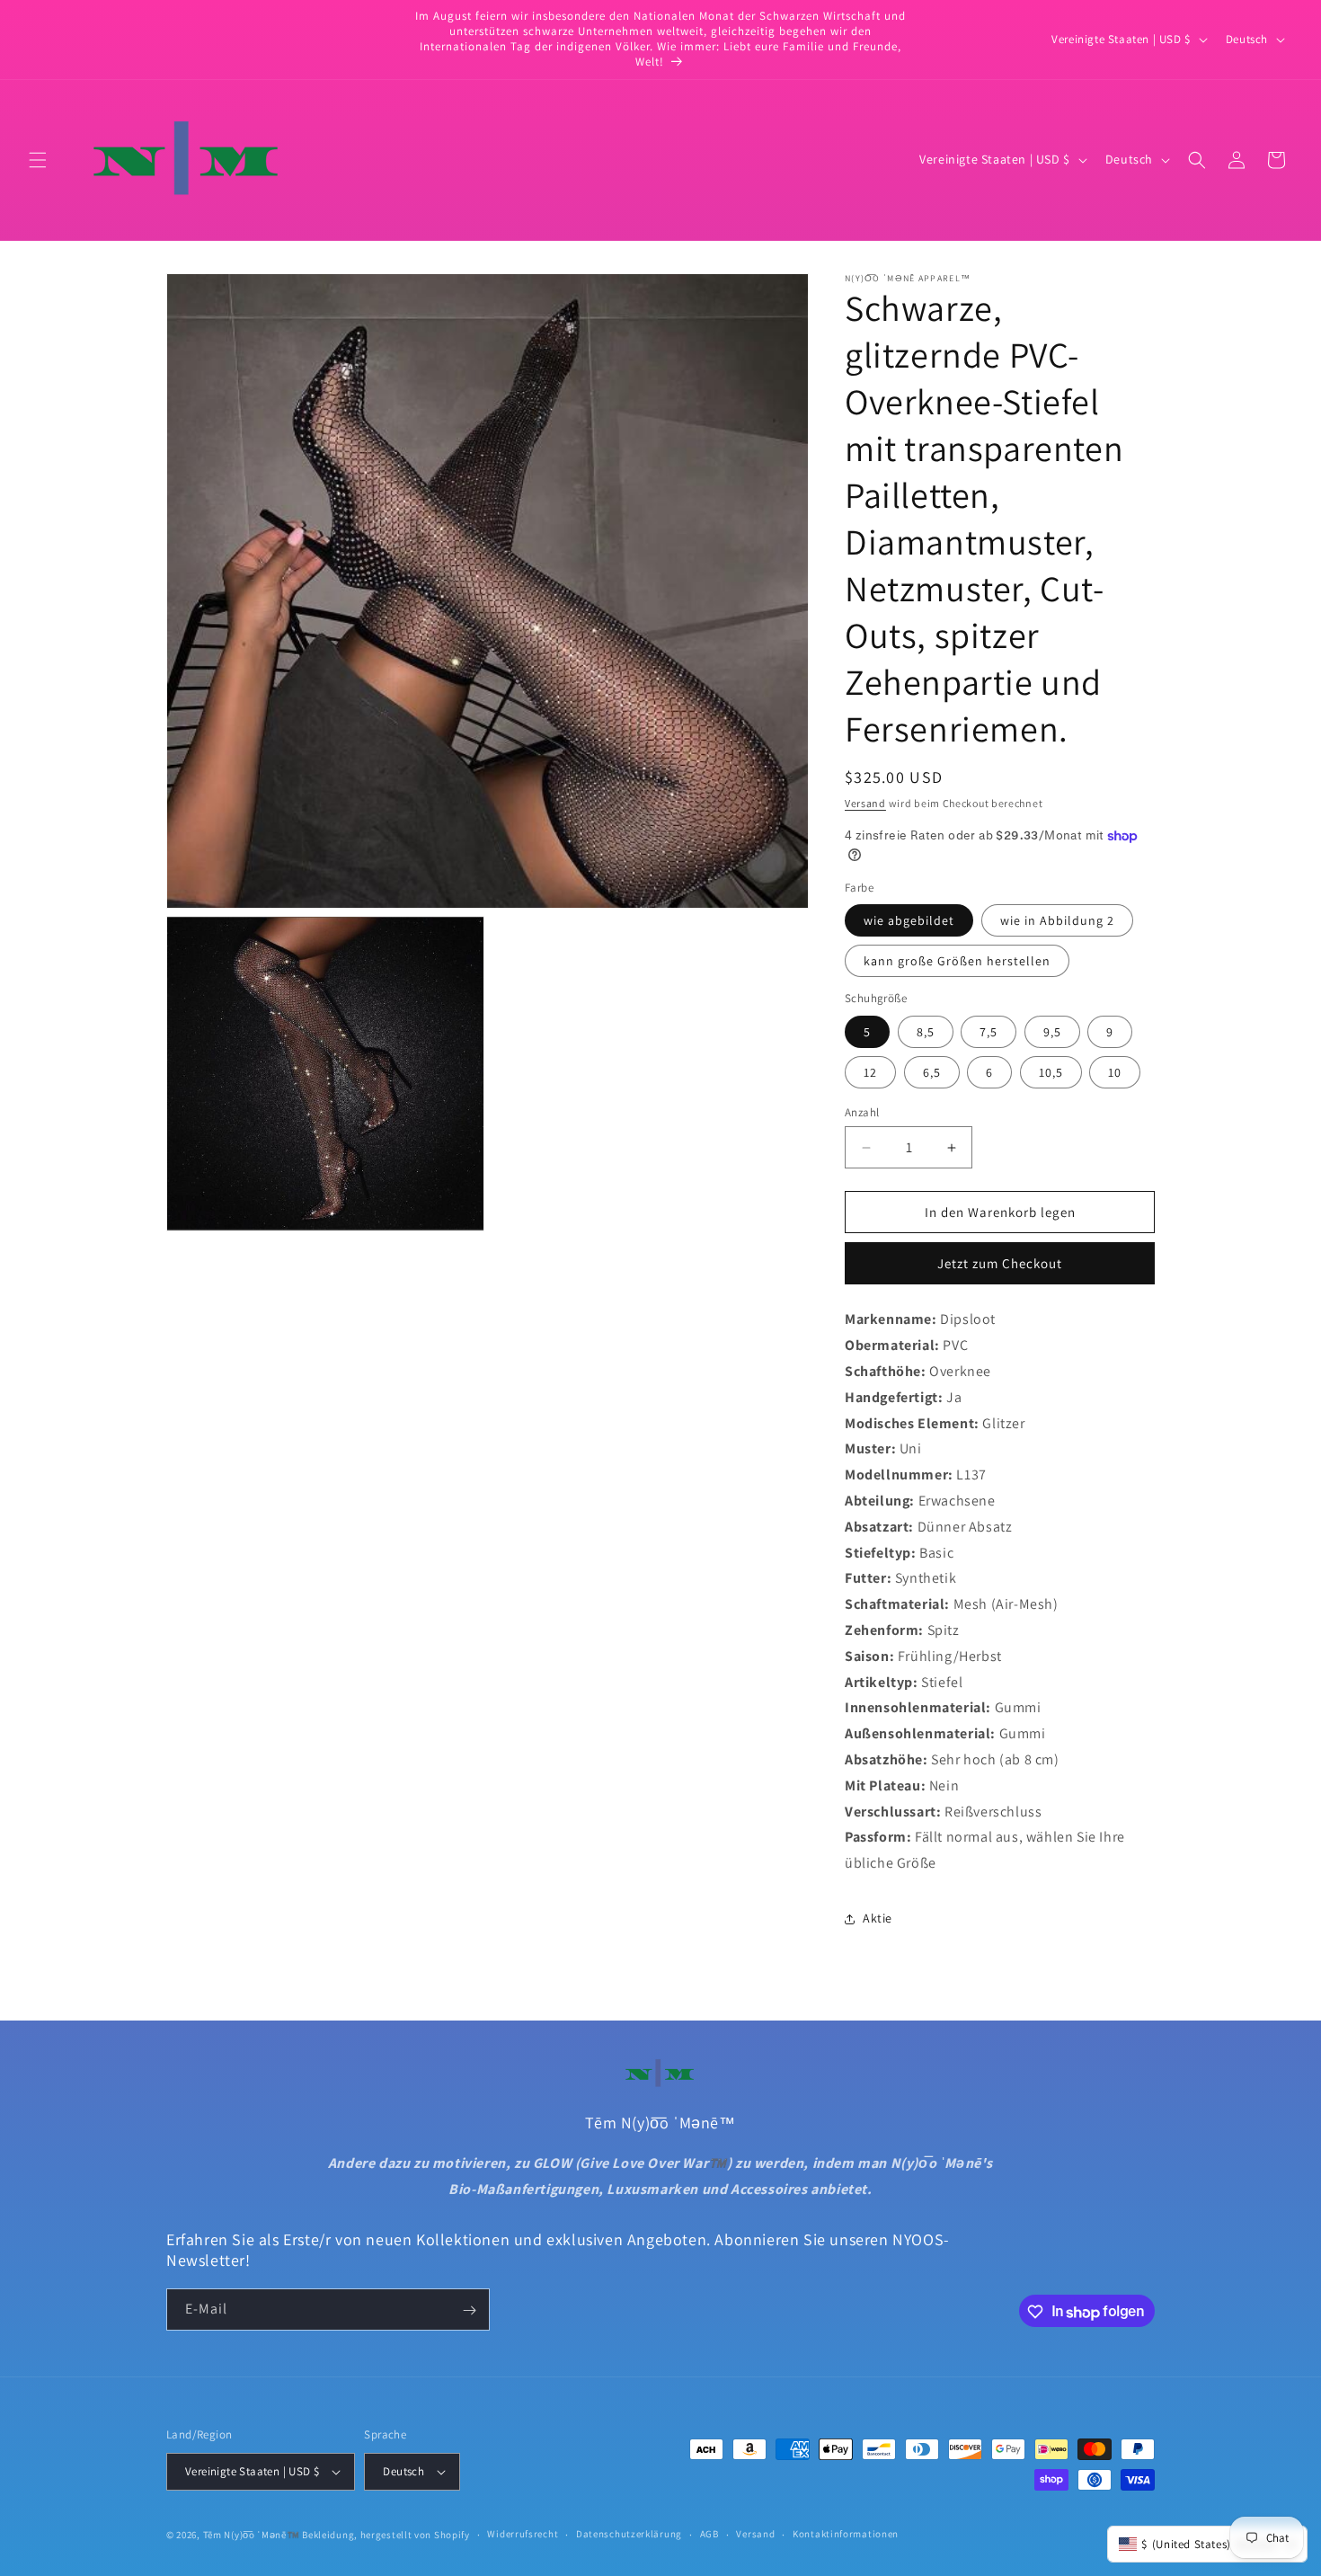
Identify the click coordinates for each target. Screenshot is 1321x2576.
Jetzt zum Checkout (1000, 1263)
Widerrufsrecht (523, 2534)
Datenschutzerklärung (629, 2534)
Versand (865, 803)
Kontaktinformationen (846, 2534)
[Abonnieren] (469, 2310)
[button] (38, 160)
